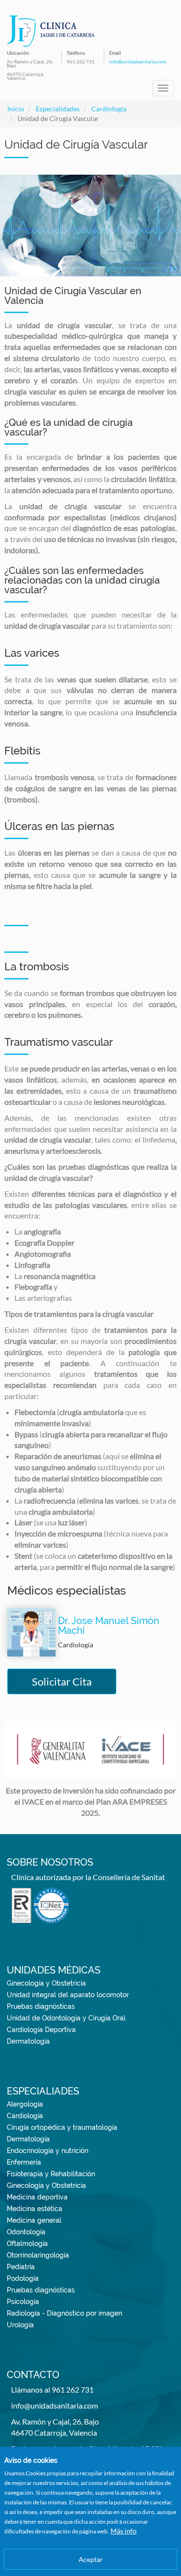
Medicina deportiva (37, 2197)
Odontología (26, 2232)
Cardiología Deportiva (41, 2030)
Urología (20, 2325)
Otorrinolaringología (38, 2255)
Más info (124, 2531)
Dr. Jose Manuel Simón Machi (109, 1626)
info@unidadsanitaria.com (138, 61)
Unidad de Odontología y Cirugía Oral (66, 2018)
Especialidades (58, 109)
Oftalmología (27, 2244)
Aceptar (91, 2559)
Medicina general (34, 2220)
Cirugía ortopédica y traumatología (62, 2127)
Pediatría (21, 2267)
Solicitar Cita (62, 1681)
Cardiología (109, 109)
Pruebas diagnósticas (41, 2006)
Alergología (25, 2104)
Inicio (16, 109)
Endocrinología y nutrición (48, 2151)
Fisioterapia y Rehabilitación (51, 2174)
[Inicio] (51, 31)
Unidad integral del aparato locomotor (68, 1995)
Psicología (23, 2302)
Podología (23, 2278)
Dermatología (28, 2041)
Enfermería (24, 2162)
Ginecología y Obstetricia (46, 1983)
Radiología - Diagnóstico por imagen (64, 2313)
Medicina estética (35, 2209)
